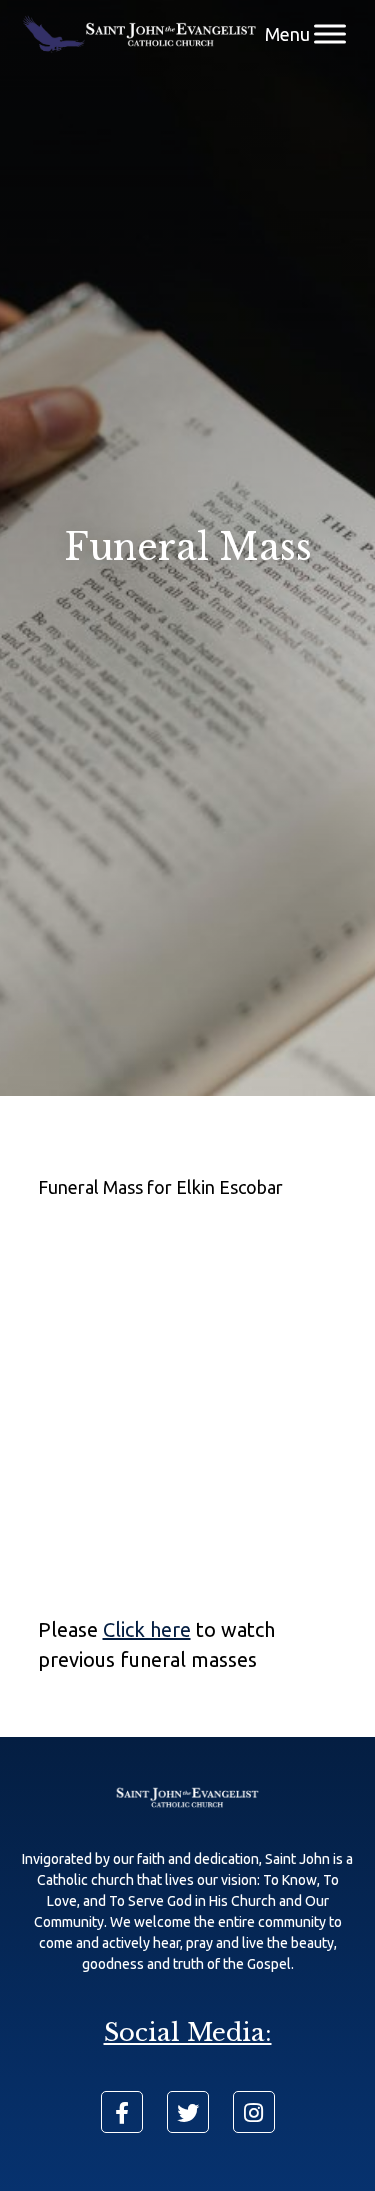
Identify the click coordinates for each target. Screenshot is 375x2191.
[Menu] (330, 34)
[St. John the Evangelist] (139, 34)
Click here (147, 1629)
